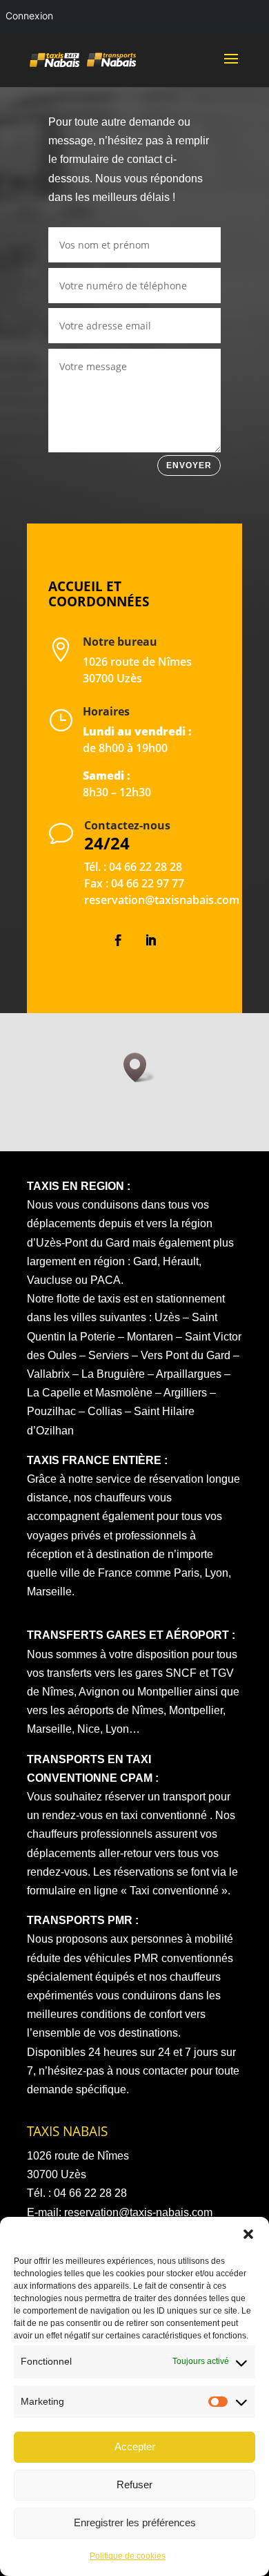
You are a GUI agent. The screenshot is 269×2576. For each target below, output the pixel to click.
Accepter (135, 2447)
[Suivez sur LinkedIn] (151, 941)
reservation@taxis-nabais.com (138, 2212)
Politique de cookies (128, 2556)
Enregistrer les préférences (135, 2522)
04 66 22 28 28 (146, 867)
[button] (248, 2234)
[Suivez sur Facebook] (119, 941)
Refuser (134, 2484)
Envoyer (189, 465)
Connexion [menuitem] (29, 16)
